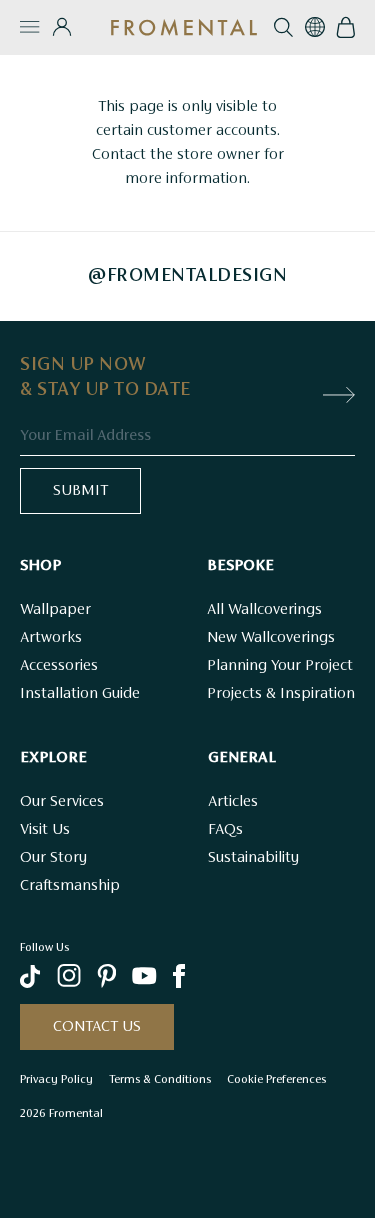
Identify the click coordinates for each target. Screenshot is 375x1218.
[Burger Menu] (30, 27)
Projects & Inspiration (281, 694)
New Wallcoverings (271, 638)
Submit (80, 491)
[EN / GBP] (314, 27)
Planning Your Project (280, 666)
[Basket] (345, 27)
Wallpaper (55, 610)
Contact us (97, 1027)
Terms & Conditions (160, 1079)
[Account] (61, 27)
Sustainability (253, 858)
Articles (233, 802)
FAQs (225, 830)
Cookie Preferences (276, 1079)
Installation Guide (80, 694)
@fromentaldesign (187, 276)
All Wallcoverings (264, 610)
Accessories (59, 666)
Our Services (62, 802)
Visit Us (45, 830)
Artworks (51, 638)
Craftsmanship (70, 886)
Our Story (53, 858)
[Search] (283, 27)
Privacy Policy (56, 1079)
